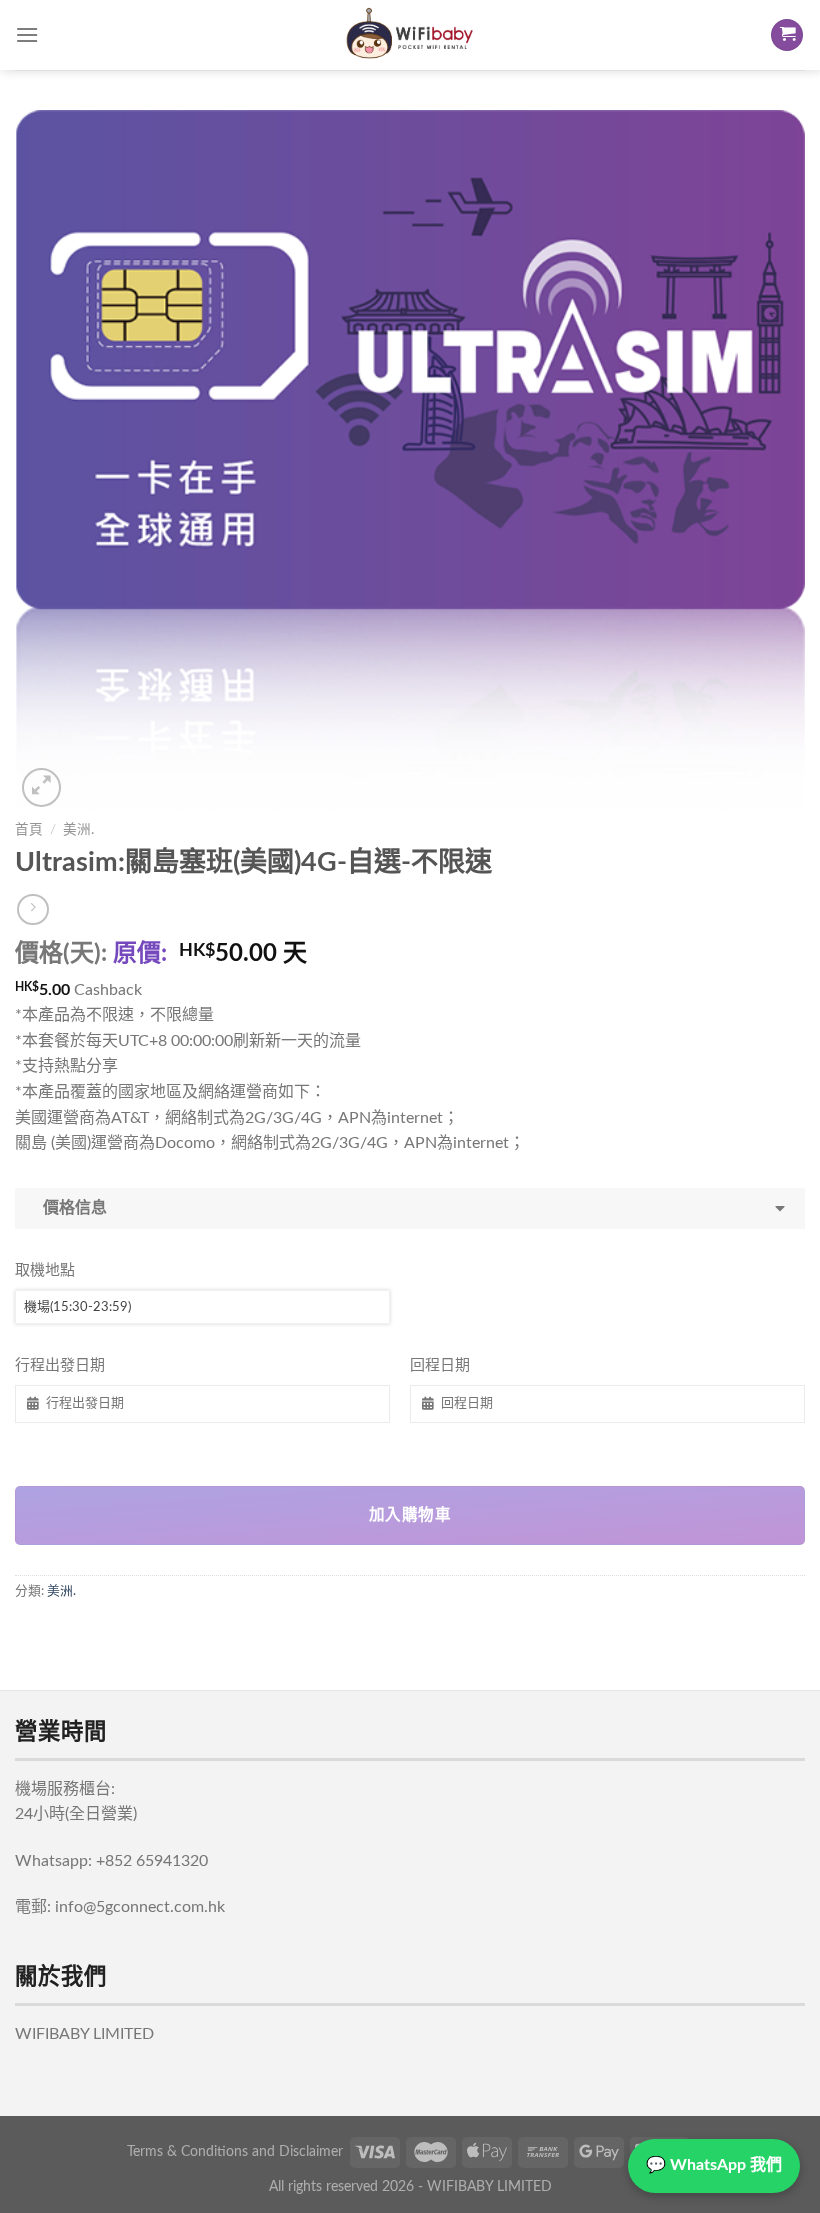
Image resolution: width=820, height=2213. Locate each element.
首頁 (29, 830)
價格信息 (71, 1208)
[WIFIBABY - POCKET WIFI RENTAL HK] (410, 35)
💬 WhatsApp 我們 (714, 2165)
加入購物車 (410, 1515)
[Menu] (27, 34)
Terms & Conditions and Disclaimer (235, 2151)
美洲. (78, 830)
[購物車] (787, 35)
